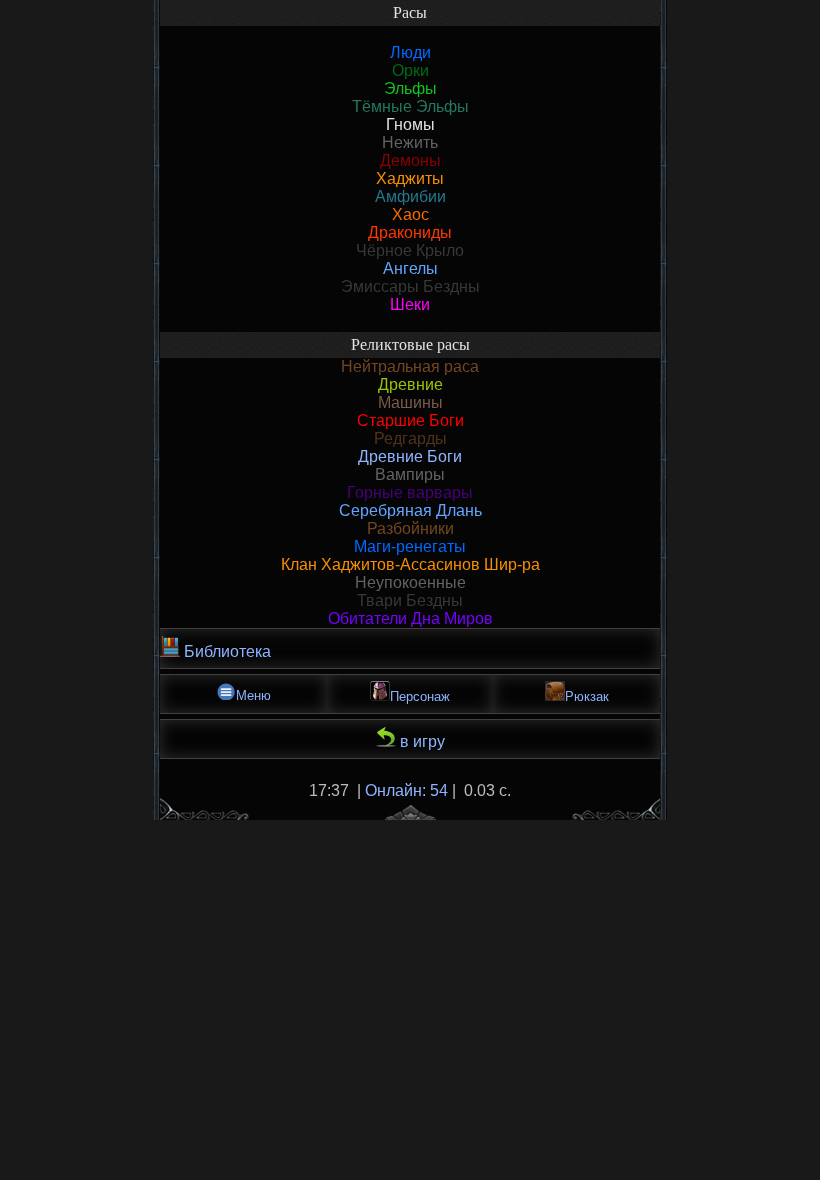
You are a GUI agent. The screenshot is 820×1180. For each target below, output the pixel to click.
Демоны (410, 160)
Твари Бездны (410, 600)
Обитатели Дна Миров (410, 618)
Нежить (410, 142)
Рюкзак (587, 696)
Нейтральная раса (410, 366)
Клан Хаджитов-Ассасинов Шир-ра (410, 564)
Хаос (410, 214)
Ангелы (410, 268)
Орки (410, 70)
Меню (253, 695)
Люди (410, 52)
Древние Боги (410, 456)
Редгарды (410, 438)
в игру (420, 741)
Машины (410, 402)
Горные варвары (410, 492)
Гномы (410, 124)
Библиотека (225, 651)
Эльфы (410, 88)
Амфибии (410, 196)
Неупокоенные (410, 582)
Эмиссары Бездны (410, 286)
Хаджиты (410, 178)
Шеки (410, 304)
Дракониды (410, 232)
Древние (410, 384)
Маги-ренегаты (410, 546)
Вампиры (410, 474)
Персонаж (420, 696)
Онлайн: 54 (406, 790)
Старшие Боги (410, 420)
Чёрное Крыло (410, 250)
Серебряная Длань (410, 510)
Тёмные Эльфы (410, 106)
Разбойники (410, 528)
